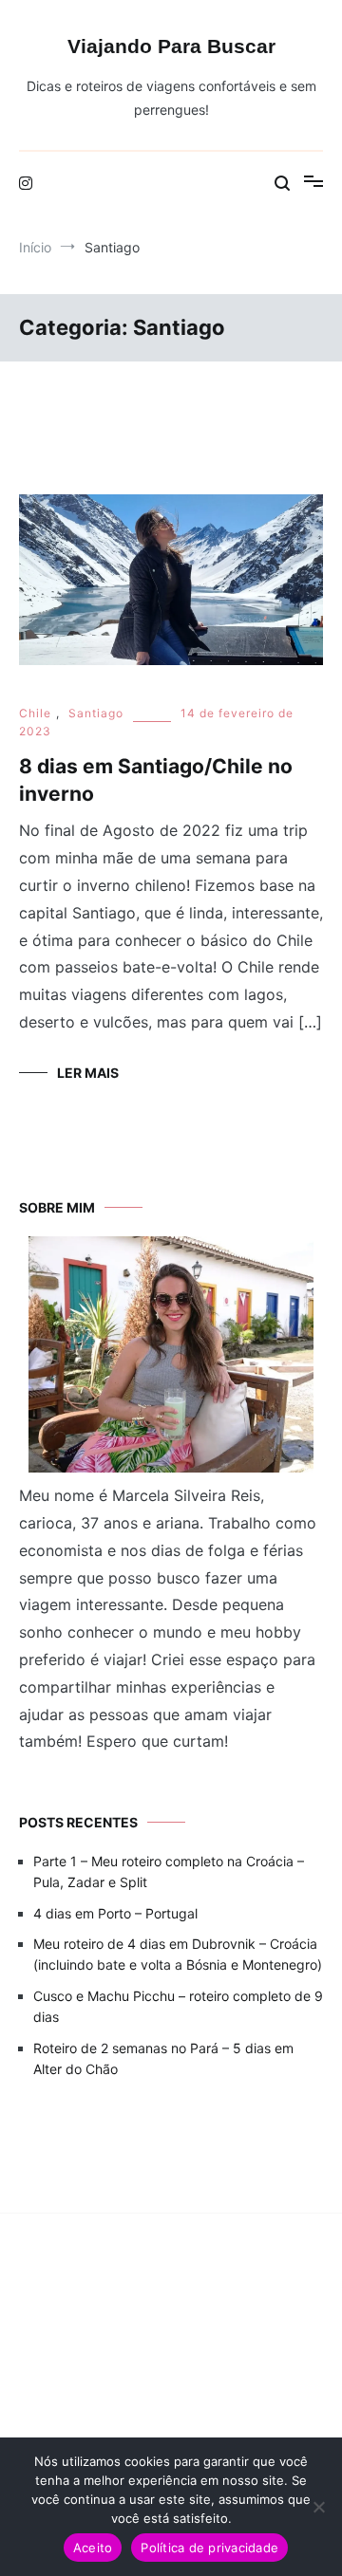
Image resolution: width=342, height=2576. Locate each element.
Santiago (96, 713)
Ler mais (88, 1073)
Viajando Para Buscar (171, 46)
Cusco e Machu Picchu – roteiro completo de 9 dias (178, 2006)
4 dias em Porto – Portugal (115, 1913)
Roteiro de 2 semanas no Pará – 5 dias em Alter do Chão (163, 2058)
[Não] (318, 2507)
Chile (35, 713)
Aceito (93, 2548)
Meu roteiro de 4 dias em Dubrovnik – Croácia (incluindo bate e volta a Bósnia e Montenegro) (178, 1954)
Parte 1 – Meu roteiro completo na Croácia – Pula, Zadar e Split (169, 1872)
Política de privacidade (209, 2548)
